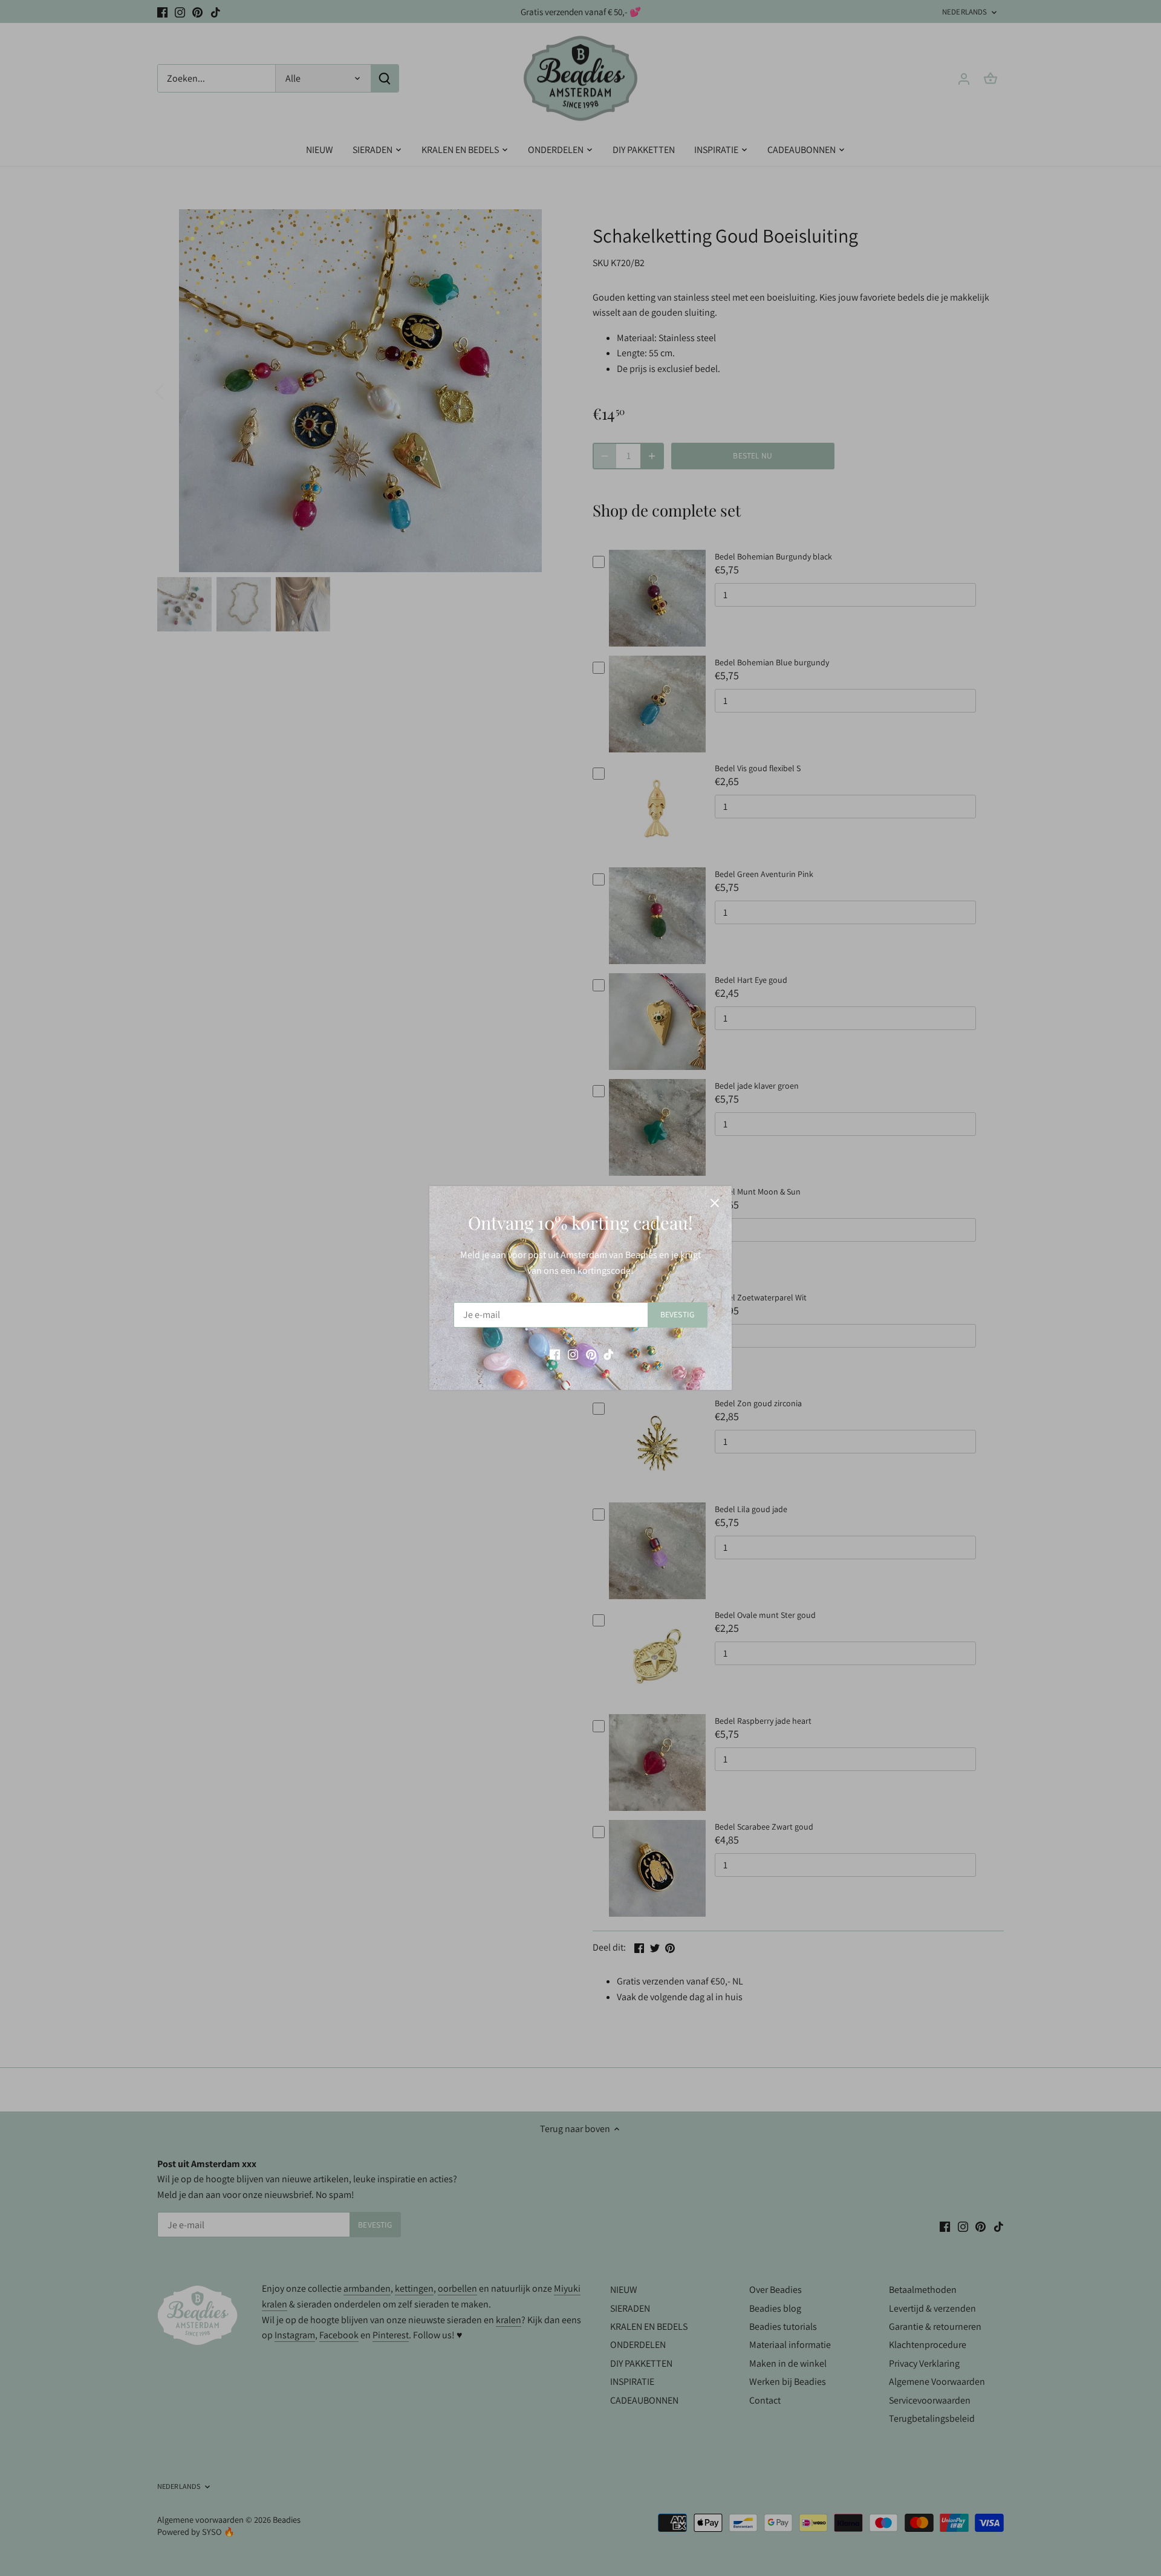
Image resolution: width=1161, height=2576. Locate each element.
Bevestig (677, 1314)
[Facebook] (555, 1354)
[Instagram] (573, 1354)
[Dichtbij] (715, 1203)
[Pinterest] (591, 1354)
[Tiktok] (609, 1354)
